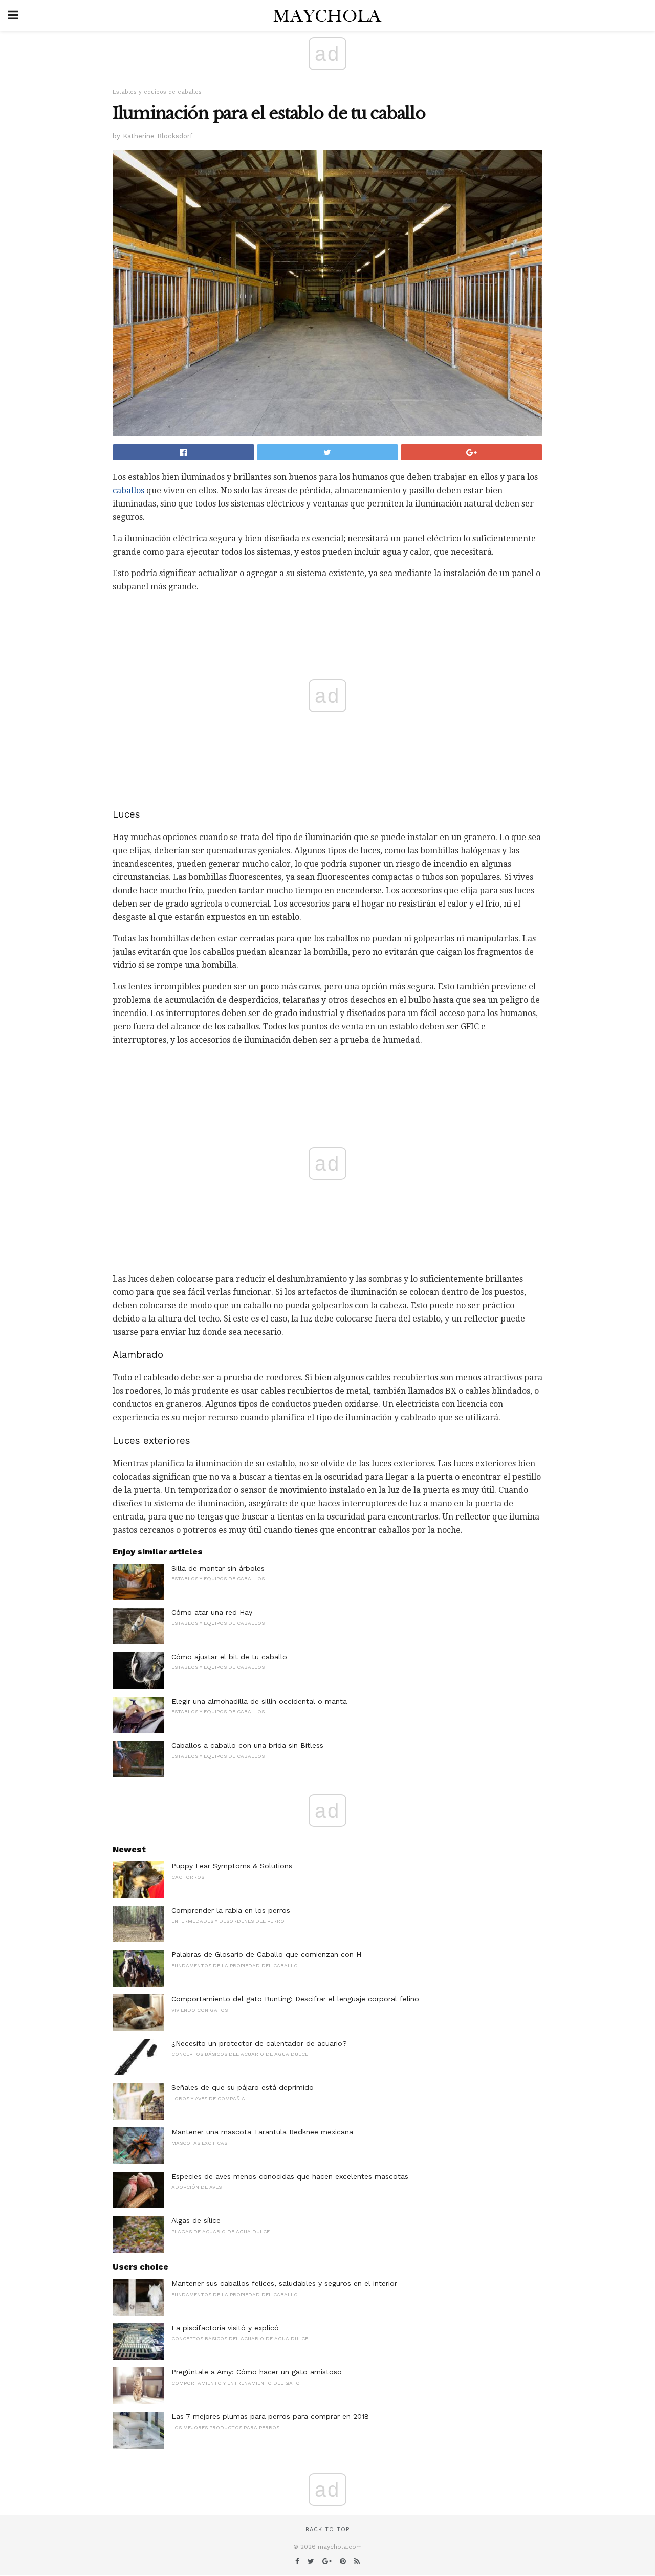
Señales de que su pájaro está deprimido (243, 2087)
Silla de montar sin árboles (218, 1568)
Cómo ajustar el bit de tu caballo (229, 1657)
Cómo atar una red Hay (212, 1612)
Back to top (327, 2530)
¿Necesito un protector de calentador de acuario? (259, 2043)
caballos (128, 490)
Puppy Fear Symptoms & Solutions (232, 1866)
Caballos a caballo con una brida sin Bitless (247, 1745)
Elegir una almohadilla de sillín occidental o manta (259, 1701)
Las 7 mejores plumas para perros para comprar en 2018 (270, 2416)
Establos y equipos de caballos (157, 92)
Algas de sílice (196, 2220)
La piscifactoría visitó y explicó (225, 2328)
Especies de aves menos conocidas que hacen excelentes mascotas (290, 2176)
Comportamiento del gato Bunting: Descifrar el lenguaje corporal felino (295, 1999)
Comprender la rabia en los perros (231, 1910)
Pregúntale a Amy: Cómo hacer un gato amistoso (257, 2372)
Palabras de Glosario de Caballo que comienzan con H (266, 1954)
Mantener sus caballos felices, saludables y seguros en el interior (284, 2283)
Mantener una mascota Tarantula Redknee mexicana (262, 2132)
